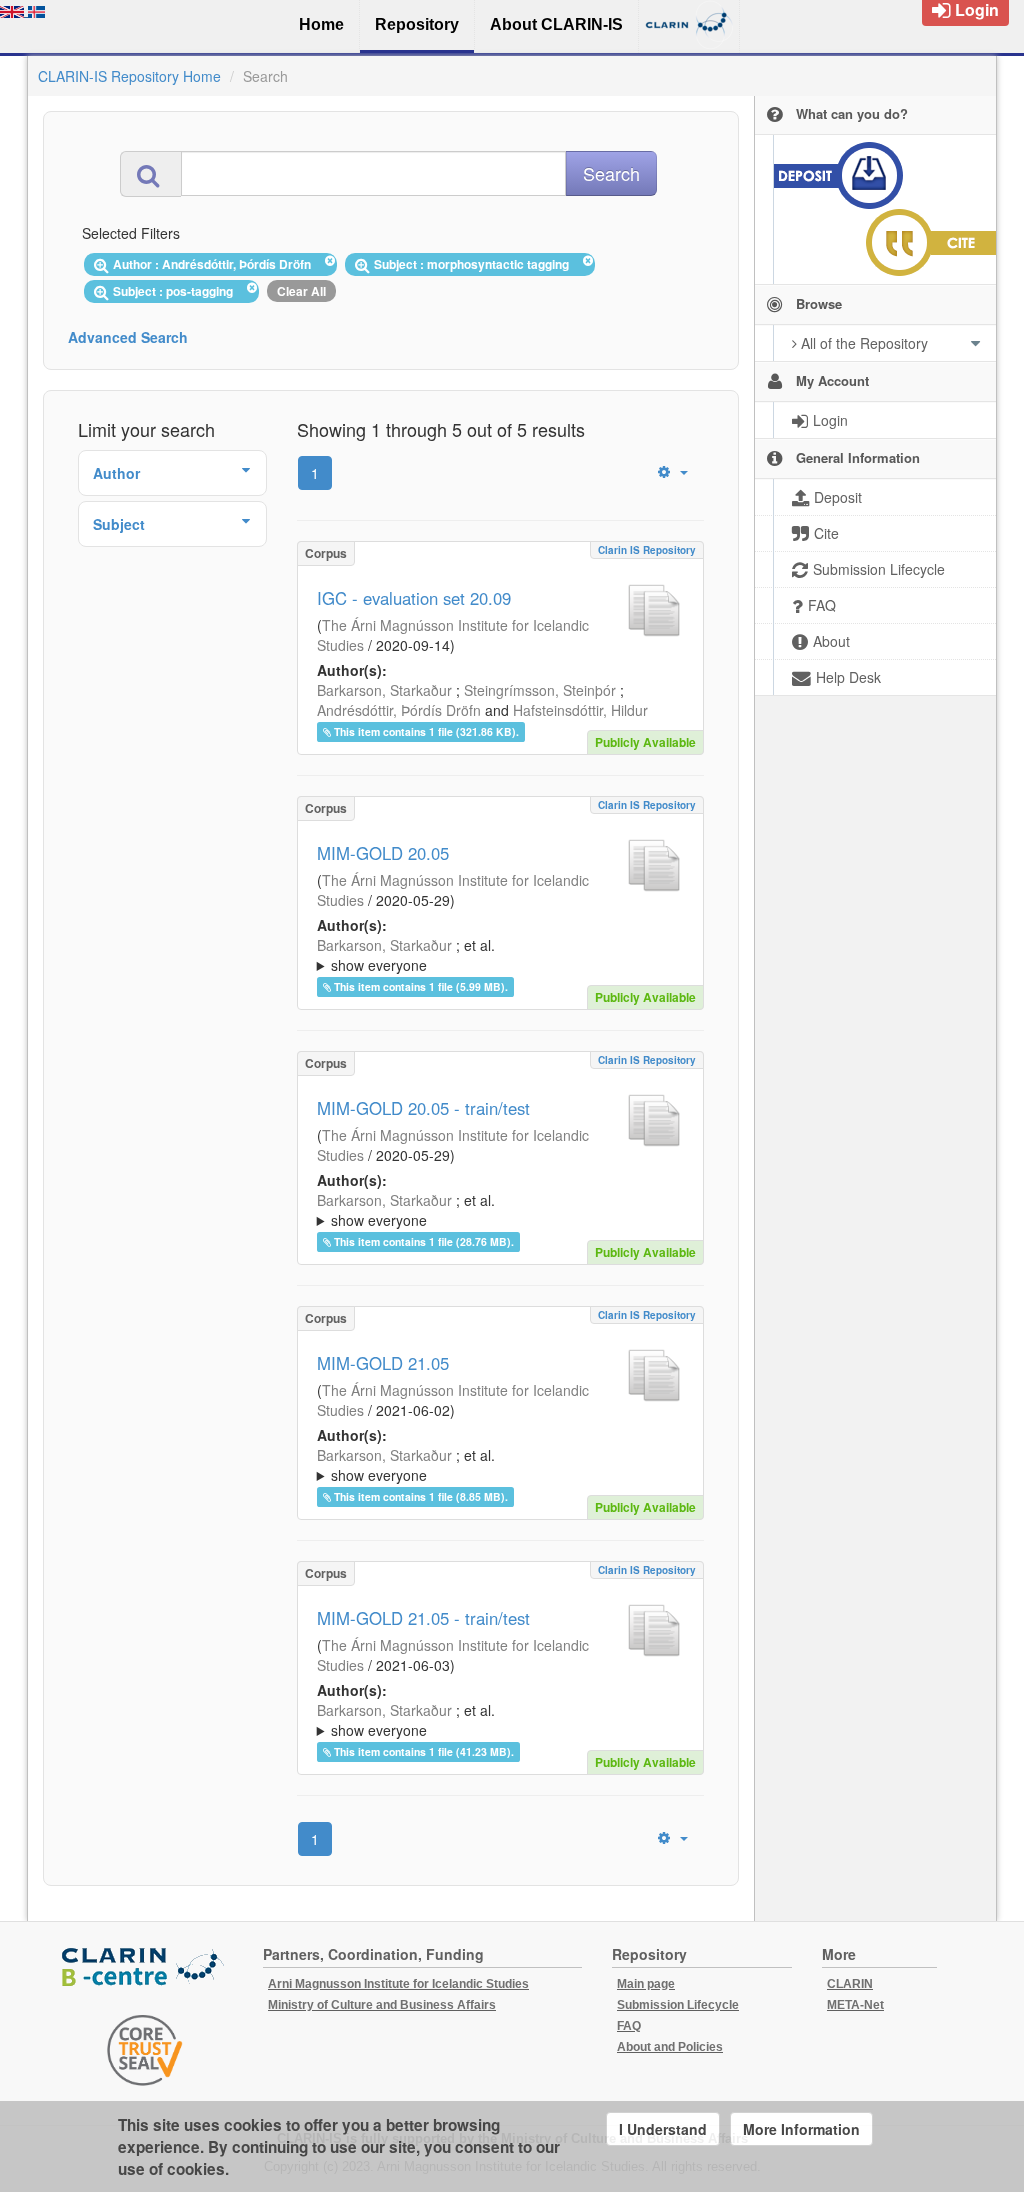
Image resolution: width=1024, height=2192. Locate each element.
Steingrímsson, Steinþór (540, 690)
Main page (646, 1984)
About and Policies (670, 2047)
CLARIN (850, 1984)
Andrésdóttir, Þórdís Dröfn (399, 710)
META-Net (855, 2005)
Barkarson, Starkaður (384, 690)
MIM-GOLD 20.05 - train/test (423, 1108)
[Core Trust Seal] (145, 2050)
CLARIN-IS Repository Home (129, 76)
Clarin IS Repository (647, 550)
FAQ (629, 2026)
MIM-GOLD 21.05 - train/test (423, 1618)
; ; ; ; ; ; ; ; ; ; (495, 1465)
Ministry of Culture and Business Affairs (382, 2005)
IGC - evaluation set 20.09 (414, 598)
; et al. (406, 955)
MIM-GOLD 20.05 (383, 853)
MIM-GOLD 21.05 (383, 1363)
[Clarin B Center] (145, 1968)
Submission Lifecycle (678, 2005)
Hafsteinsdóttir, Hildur (580, 710)
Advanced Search (128, 337)
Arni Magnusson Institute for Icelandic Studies (398, 1984)
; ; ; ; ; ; (495, 955)
